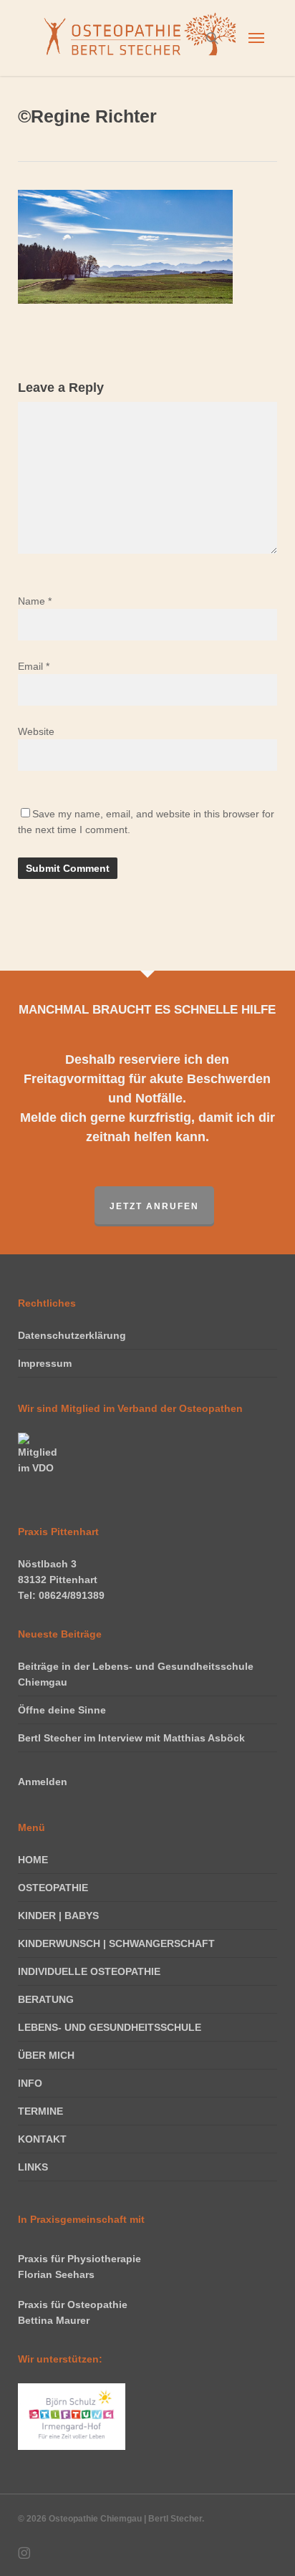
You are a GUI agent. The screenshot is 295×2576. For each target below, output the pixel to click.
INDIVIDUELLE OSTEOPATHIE (89, 1971)
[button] (256, 38)
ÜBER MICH (46, 2055)
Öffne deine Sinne (62, 1710)
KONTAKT (42, 2139)
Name (35, 601)
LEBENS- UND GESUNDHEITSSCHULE (110, 2027)
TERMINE (40, 2111)
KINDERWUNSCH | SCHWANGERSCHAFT (116, 1943)
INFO (30, 2083)
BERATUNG (46, 1999)
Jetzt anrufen (154, 1206)
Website (36, 731)
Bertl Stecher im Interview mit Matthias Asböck (131, 1738)
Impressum (45, 1363)
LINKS (33, 2167)
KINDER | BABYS (58, 1916)
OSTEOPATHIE (53, 1888)
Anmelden (43, 1782)
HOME (33, 1860)
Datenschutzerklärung (72, 1335)
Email (34, 666)
